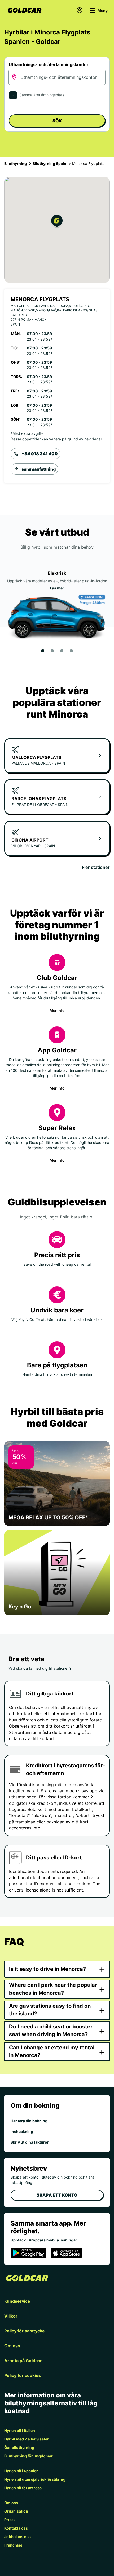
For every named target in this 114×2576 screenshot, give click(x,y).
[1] (43, 651)
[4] (71, 651)
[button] (57, 222)
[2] (52, 651)
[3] (62, 651)
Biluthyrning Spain (49, 164)
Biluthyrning (16, 164)
